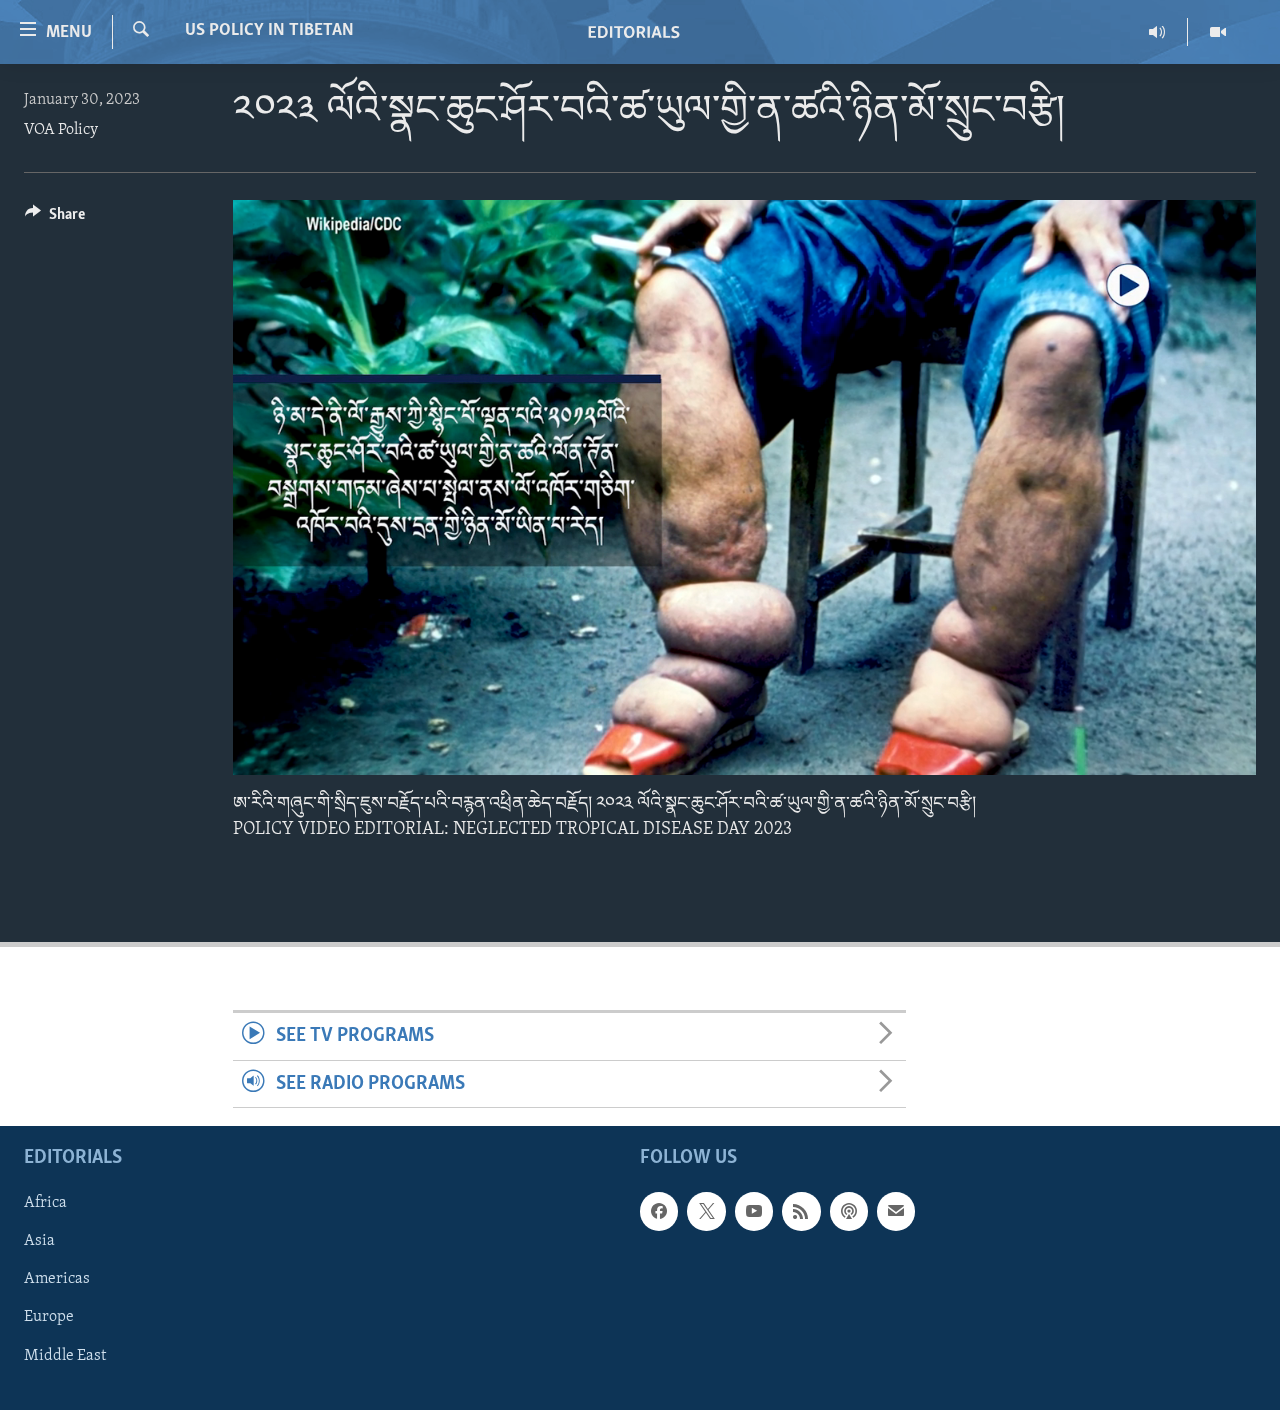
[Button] (55, 219)
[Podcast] (849, 1211)
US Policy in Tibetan (269, 31)
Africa (45, 1203)
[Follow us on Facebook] (659, 1211)
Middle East (65, 1355)
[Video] (1218, 32)
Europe (49, 1317)
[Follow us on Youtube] (754, 1211)
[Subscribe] (896, 1211)
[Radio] (1157, 32)
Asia (39, 1241)
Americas (57, 1279)
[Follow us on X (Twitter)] (706, 1211)
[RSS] (801, 1211)
